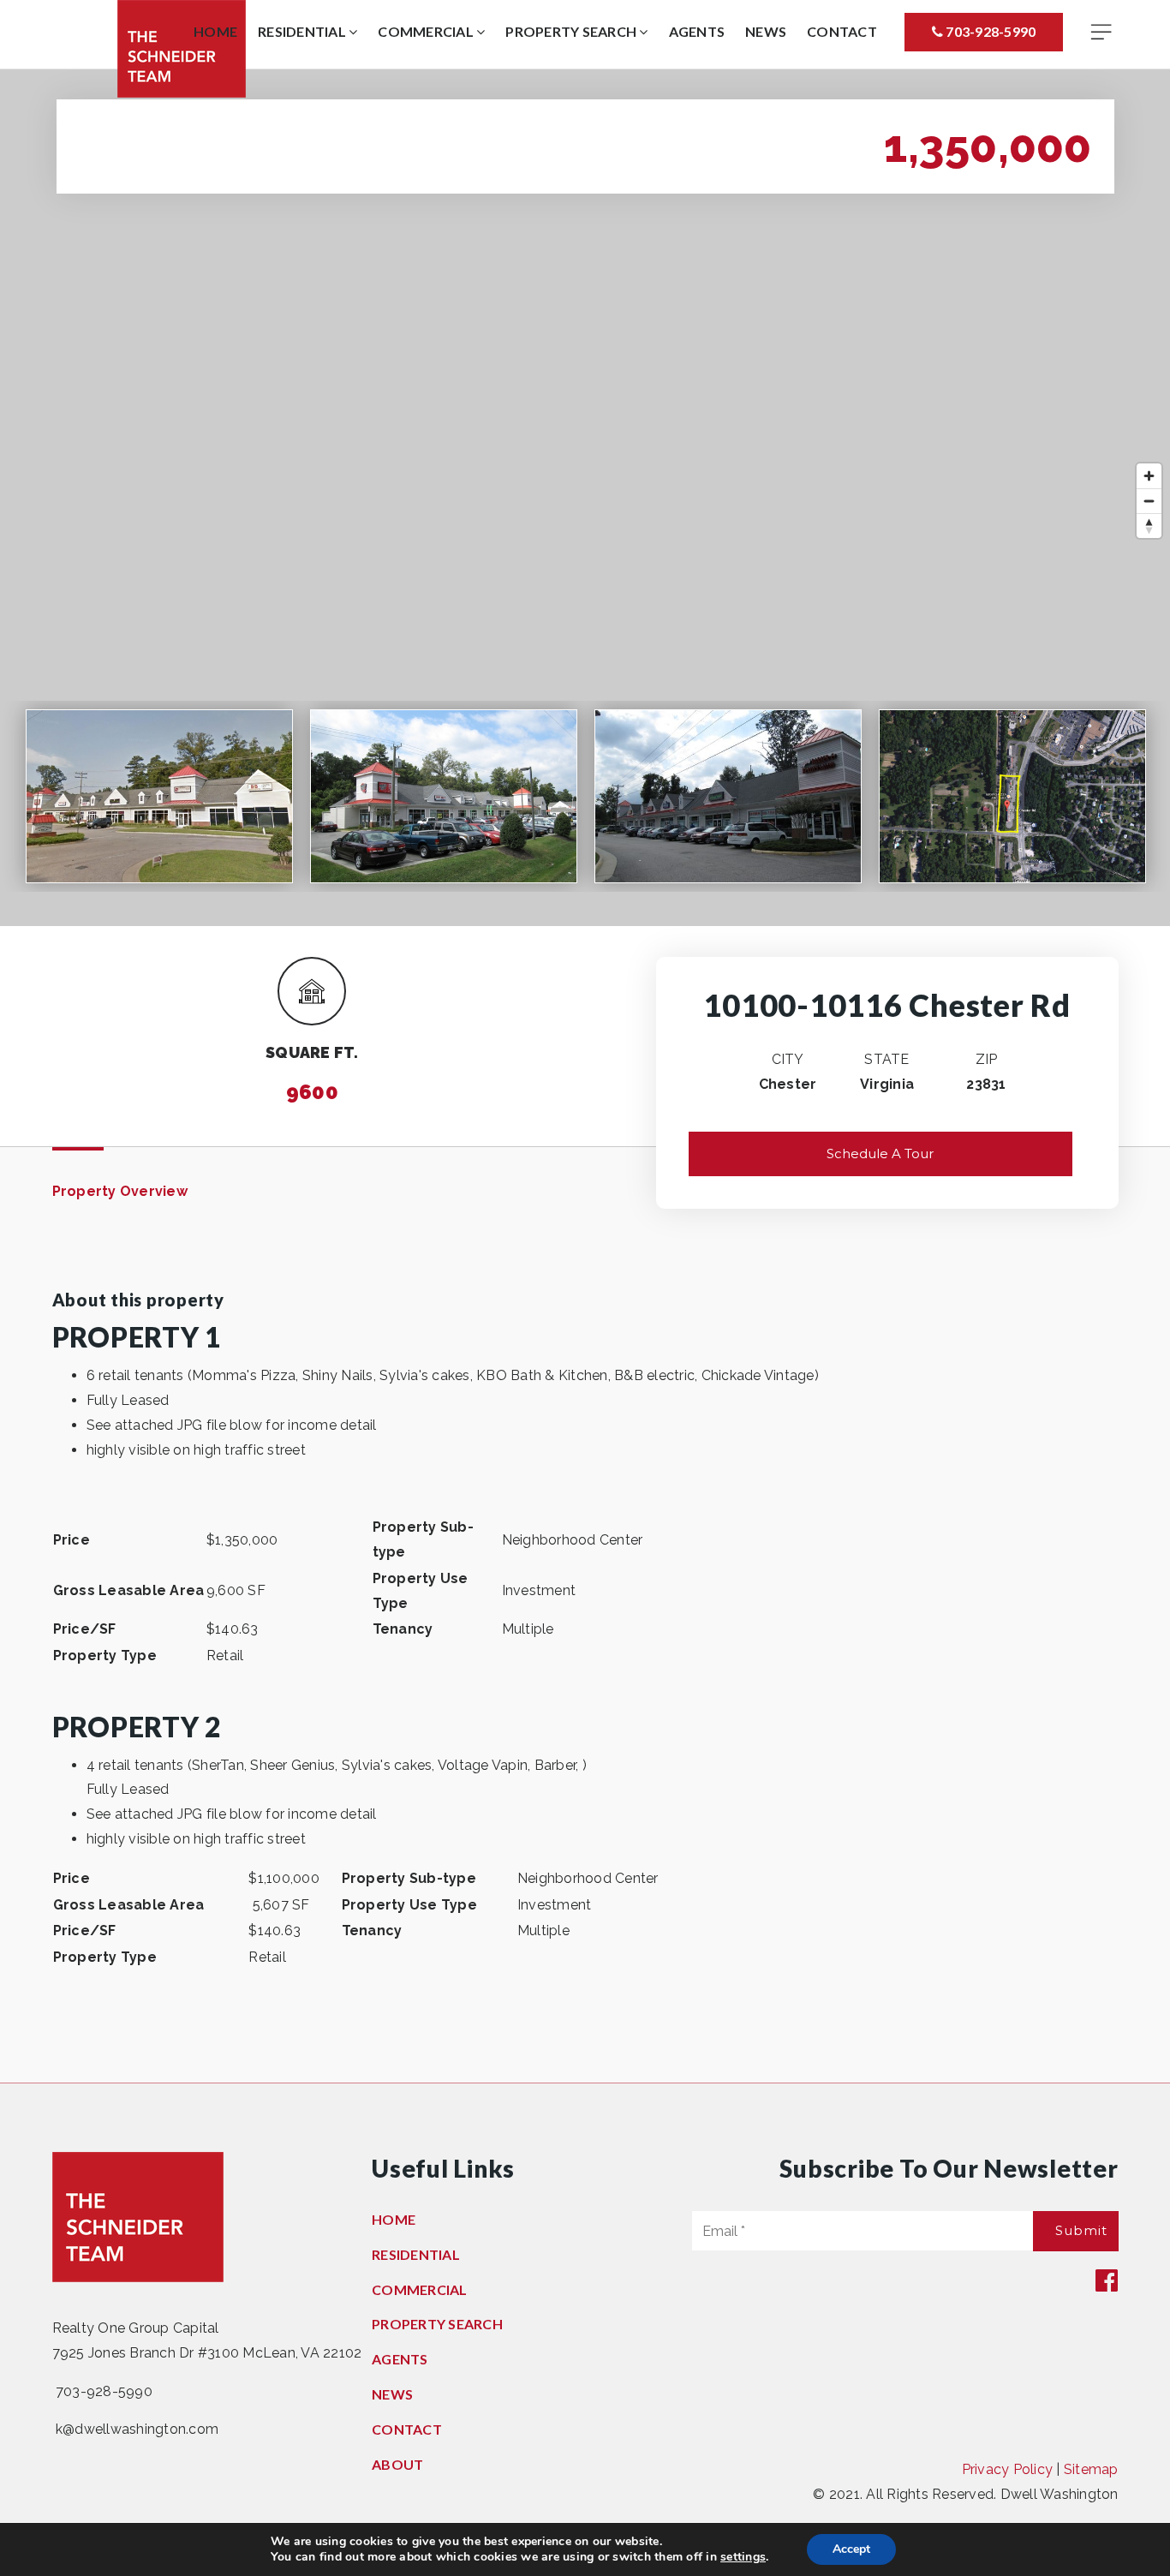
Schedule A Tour (880, 1154)
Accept (851, 2549)
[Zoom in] (1149, 476)
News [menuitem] (766, 31)
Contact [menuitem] (842, 31)
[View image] (159, 796)
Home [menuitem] (215, 31)
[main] (585, 1076)
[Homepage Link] (182, 48)
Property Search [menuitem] (572, 31)
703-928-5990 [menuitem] (989, 31)
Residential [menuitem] (303, 31)
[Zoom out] (1149, 501)
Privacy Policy (1008, 2469)
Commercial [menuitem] (427, 31)
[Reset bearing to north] (1149, 526)
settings (743, 2557)
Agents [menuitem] (697, 31)
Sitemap (1091, 2469)
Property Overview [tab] (120, 1191)
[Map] (585, 498)
